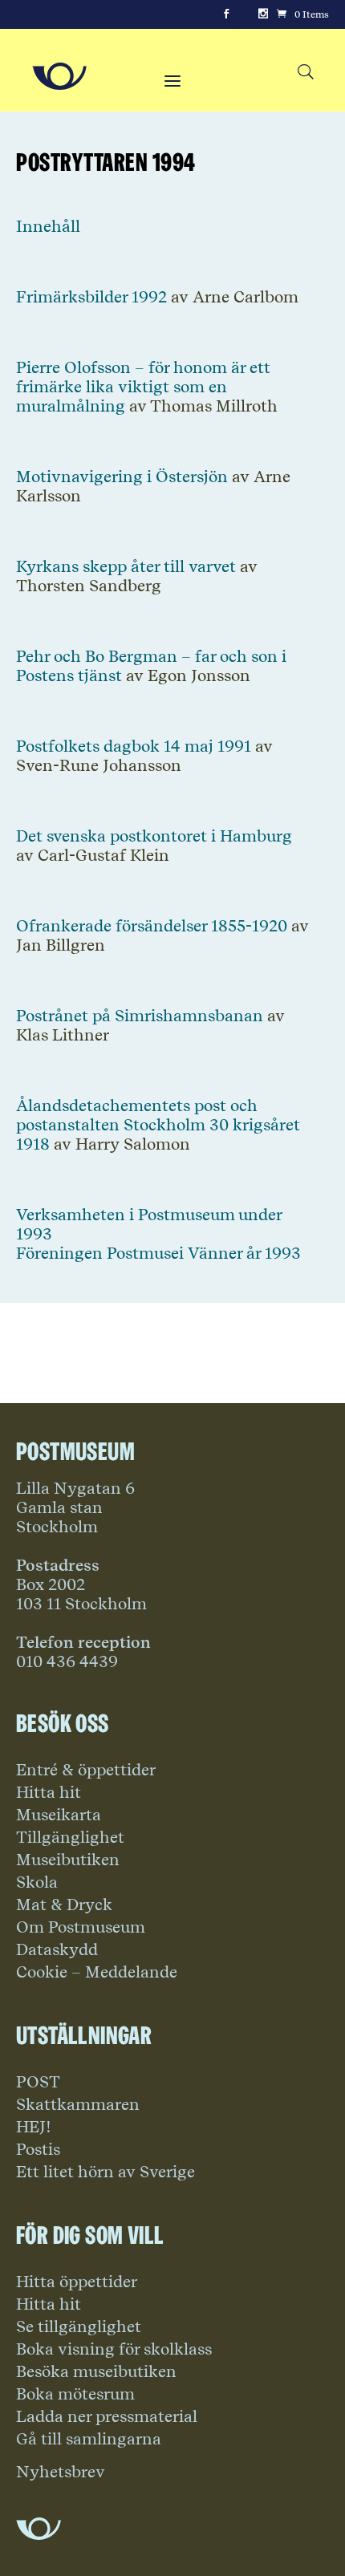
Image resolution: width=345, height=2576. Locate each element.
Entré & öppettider (86, 1770)
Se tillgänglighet (79, 2327)
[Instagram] (263, 14)
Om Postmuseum (81, 1927)
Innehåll (48, 226)
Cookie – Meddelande (97, 1972)
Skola (37, 1882)
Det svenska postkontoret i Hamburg (154, 836)
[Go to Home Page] (59, 76)
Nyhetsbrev (61, 2472)
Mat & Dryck (64, 1905)
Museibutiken (68, 1860)
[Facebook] (226, 14)
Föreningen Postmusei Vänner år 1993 (158, 1253)
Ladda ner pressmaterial (107, 2416)
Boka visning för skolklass (114, 2349)
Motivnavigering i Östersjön (122, 477)
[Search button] (305, 73)
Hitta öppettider (77, 2282)
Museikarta (59, 1815)
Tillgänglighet (70, 1837)
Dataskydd (57, 1949)
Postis (38, 2149)
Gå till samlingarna (89, 2439)
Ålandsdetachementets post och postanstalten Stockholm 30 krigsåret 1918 (158, 1125)
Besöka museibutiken (96, 2371)
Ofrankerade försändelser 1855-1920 (152, 926)
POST (38, 2082)
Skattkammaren (78, 2104)
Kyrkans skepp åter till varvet (126, 566)
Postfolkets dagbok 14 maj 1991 (134, 746)
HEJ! (34, 2127)
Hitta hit (49, 1792)
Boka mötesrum (75, 2394)
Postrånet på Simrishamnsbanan (140, 1016)
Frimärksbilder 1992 (91, 297)
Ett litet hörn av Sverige (106, 2172)
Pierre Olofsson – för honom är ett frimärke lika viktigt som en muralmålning (143, 387)
